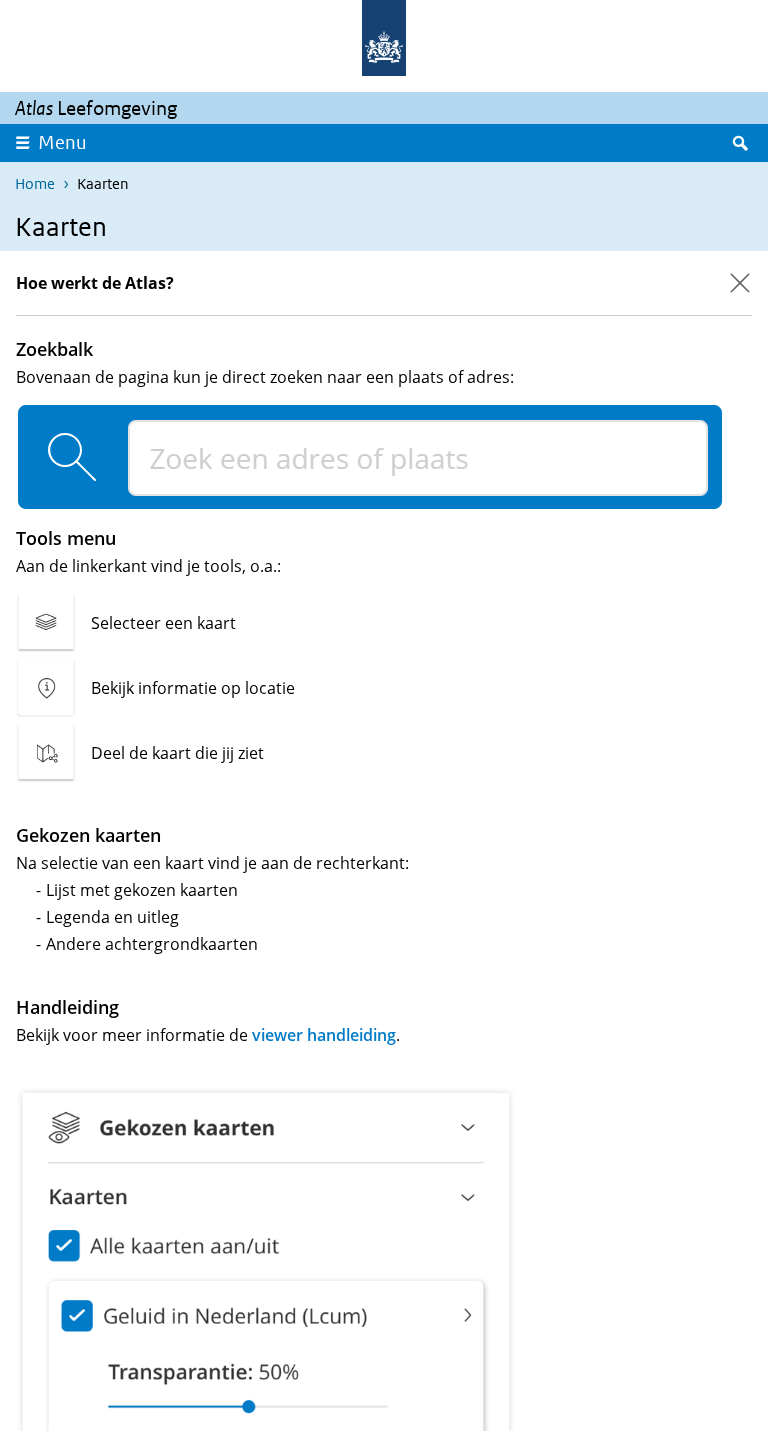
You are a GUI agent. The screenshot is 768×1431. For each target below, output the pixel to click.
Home (35, 183)
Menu (62, 142)
